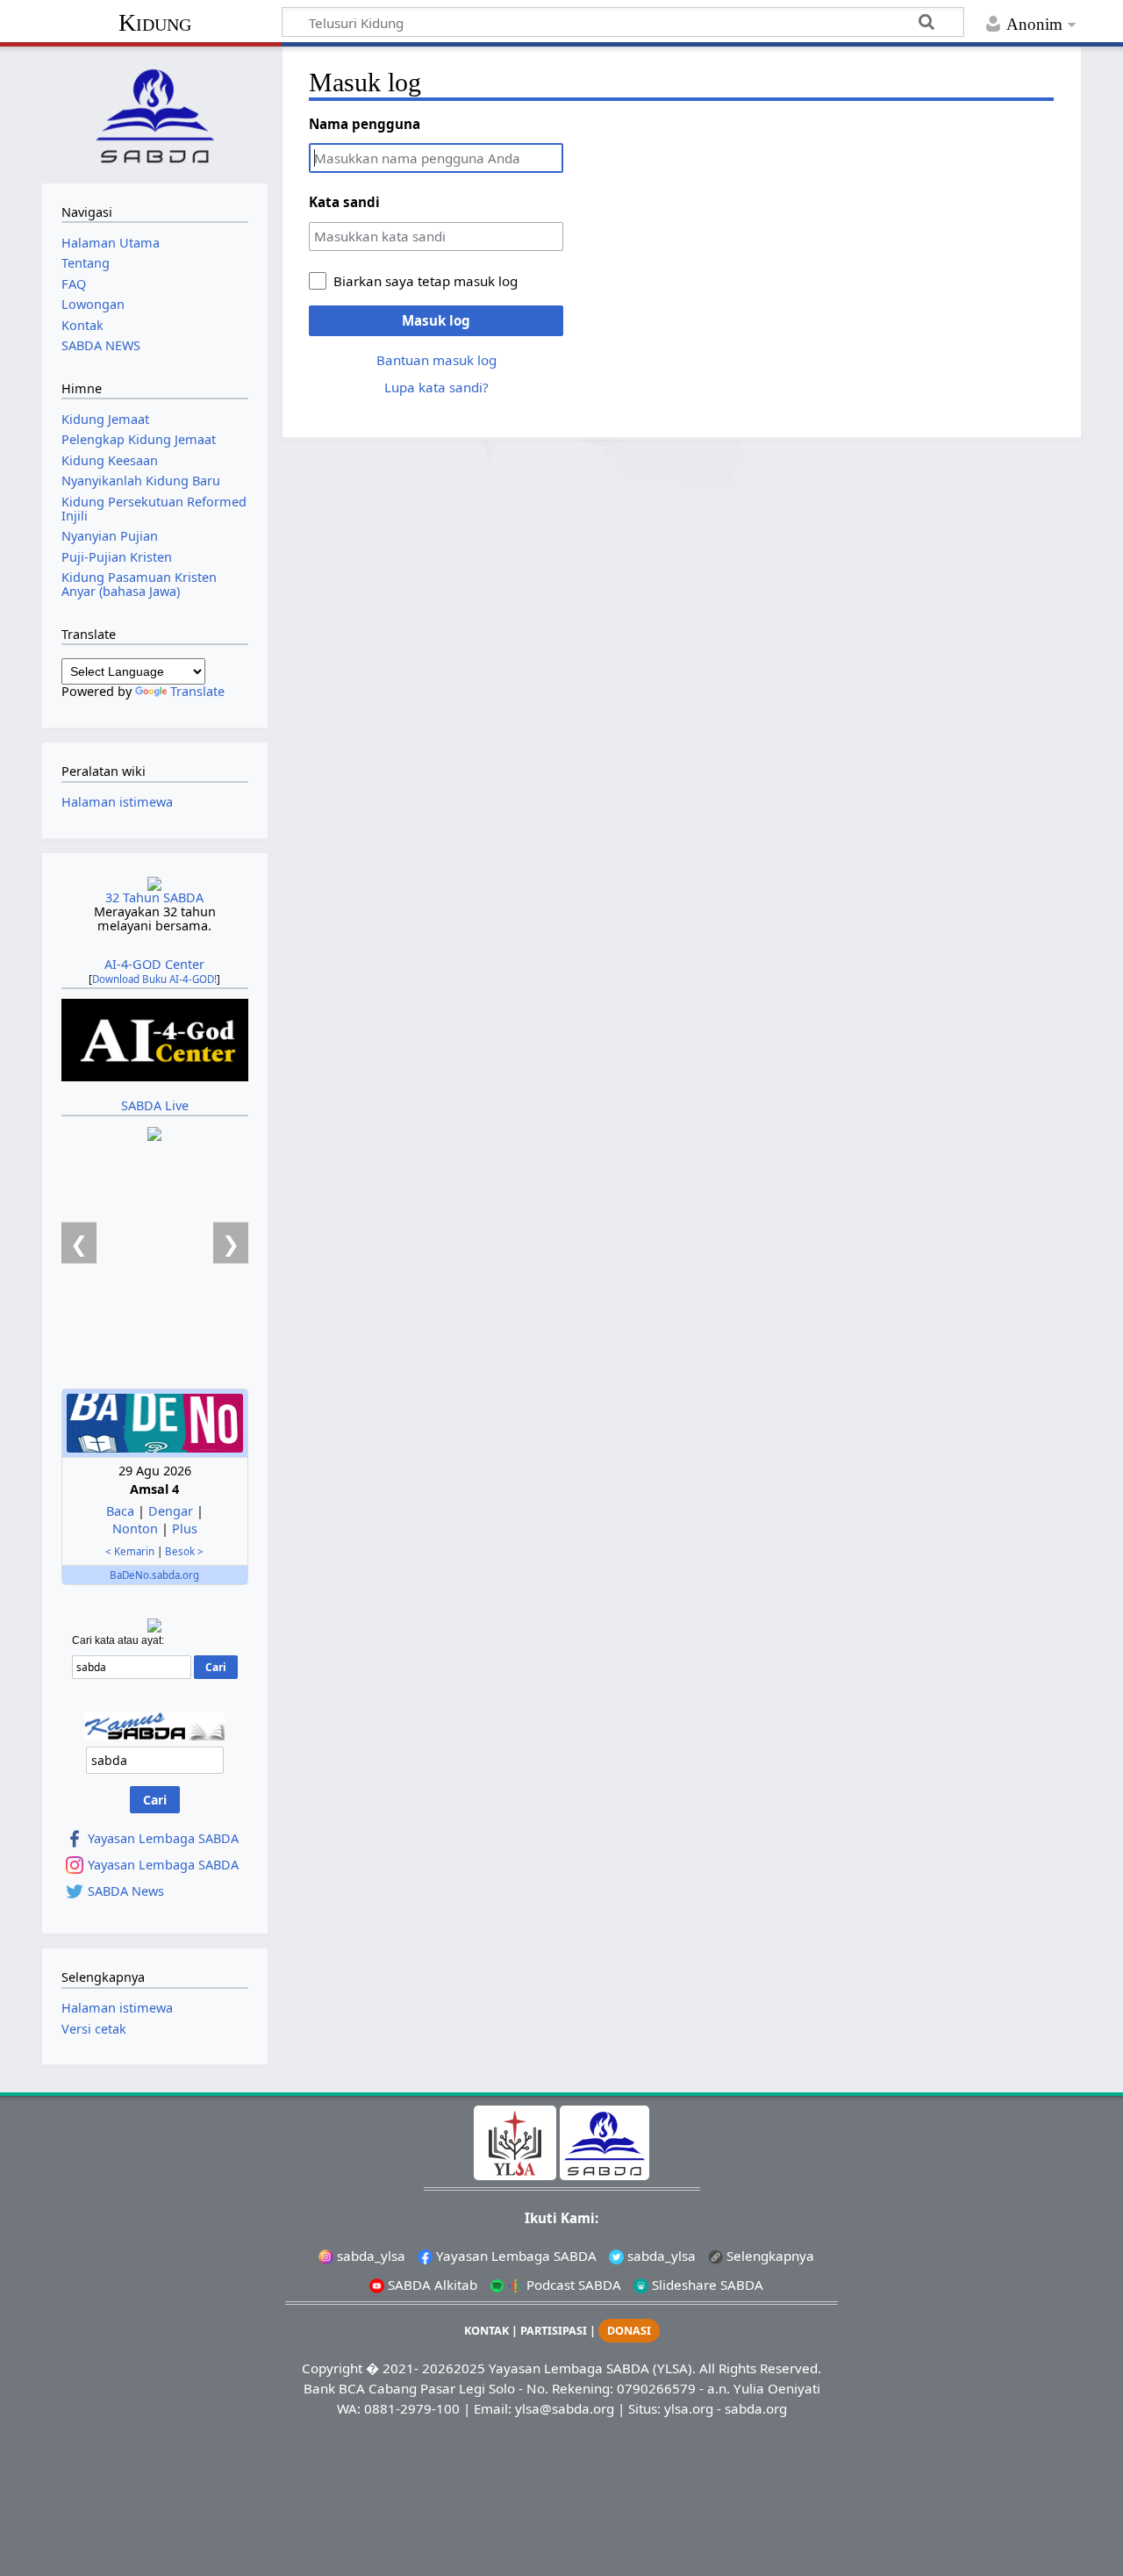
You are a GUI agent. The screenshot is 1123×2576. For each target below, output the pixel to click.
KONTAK (486, 2331)
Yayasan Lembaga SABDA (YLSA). (592, 2368)
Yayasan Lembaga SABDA (163, 1839)
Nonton (135, 1528)
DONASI (629, 2331)
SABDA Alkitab (431, 2285)
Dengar (171, 1511)
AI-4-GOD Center (154, 964)
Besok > (184, 1551)
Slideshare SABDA (706, 2285)
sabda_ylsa (369, 2256)
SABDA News (126, 1891)
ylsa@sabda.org (565, 2408)
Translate (197, 691)
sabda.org (756, 2408)
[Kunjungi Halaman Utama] (154, 113)
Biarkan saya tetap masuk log (426, 281)
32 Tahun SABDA (154, 897)
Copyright (332, 2368)
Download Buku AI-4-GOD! (154, 979)
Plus (185, 1528)
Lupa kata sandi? (436, 387)
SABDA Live (155, 1105)
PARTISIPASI (554, 2331)
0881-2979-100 (412, 2408)
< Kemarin (130, 1551)
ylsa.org (689, 2408)
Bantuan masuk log (436, 360)
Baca (120, 1511)
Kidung (155, 22)
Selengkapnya (769, 2256)
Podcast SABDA (572, 2285)
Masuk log (436, 320)
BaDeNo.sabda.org (154, 1575)
